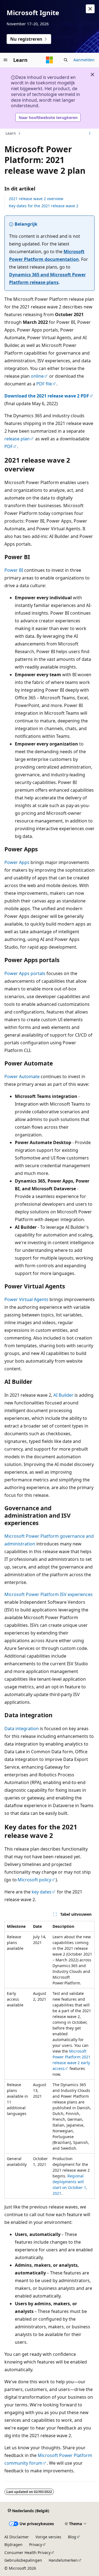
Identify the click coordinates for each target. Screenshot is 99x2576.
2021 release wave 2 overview (36, 199)
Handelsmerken (63, 2560)
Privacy (36, 2545)
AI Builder (63, 1395)
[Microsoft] (50, 60)
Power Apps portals (25, 973)
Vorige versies (48, 2537)
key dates (42, 1892)
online (37, 376)
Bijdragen (13, 2545)
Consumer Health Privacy (28, 2552)
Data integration (22, 1729)
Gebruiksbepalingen (23, 2560)
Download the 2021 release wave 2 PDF (47, 396)
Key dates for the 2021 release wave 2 (44, 206)
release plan (17, 439)
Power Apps (17, 862)
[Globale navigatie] (5, 60)
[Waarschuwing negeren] (90, 9)
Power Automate (22, 1076)
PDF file (44, 384)
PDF (9, 446)
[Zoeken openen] (66, 60)
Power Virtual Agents (26, 1299)
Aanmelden (84, 60)
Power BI (14, 570)
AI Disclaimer (17, 2537)
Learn (11, 133)
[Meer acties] (90, 134)
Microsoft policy (34, 1880)
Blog (72, 2537)
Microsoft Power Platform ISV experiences (49, 1594)
